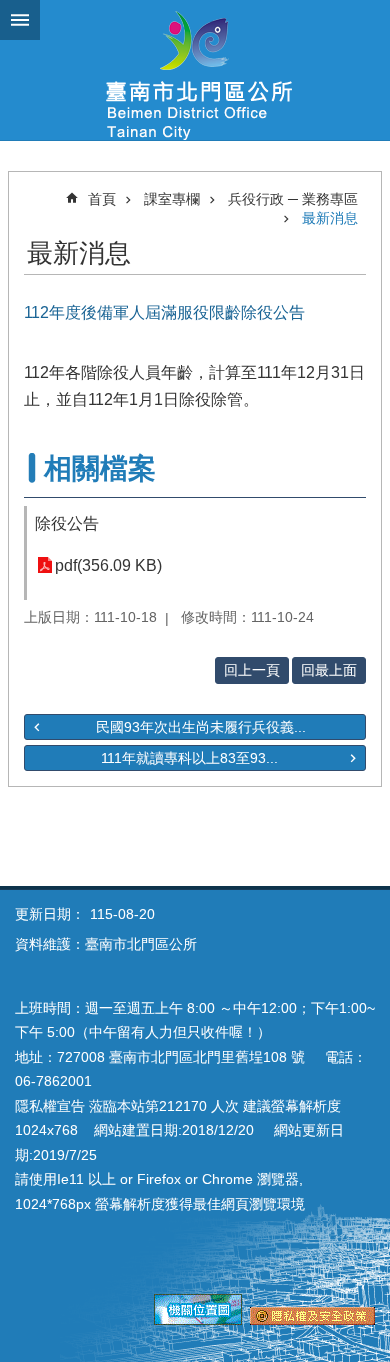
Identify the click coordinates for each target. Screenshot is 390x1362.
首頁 (102, 199)
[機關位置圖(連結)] (198, 1320)
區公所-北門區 (195, 70)
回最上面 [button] (329, 670)
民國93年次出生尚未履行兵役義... (201, 727)
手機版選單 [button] (20, 20)
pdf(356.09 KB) (108, 565)
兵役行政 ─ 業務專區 (293, 199)
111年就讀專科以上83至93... (189, 758)
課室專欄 (172, 199)
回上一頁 (252, 670)
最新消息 (330, 218)
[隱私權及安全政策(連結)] (312, 1320)
